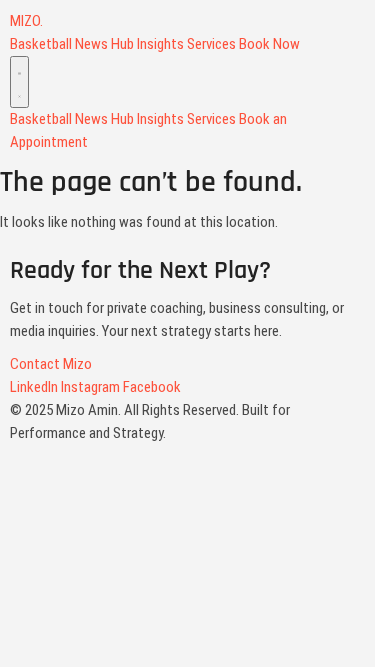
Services (211, 44)
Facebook (152, 387)
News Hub (104, 44)
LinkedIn (34, 387)
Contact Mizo (51, 364)
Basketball (41, 44)
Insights (160, 44)
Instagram (90, 387)
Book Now (269, 44)
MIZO (26, 21)
